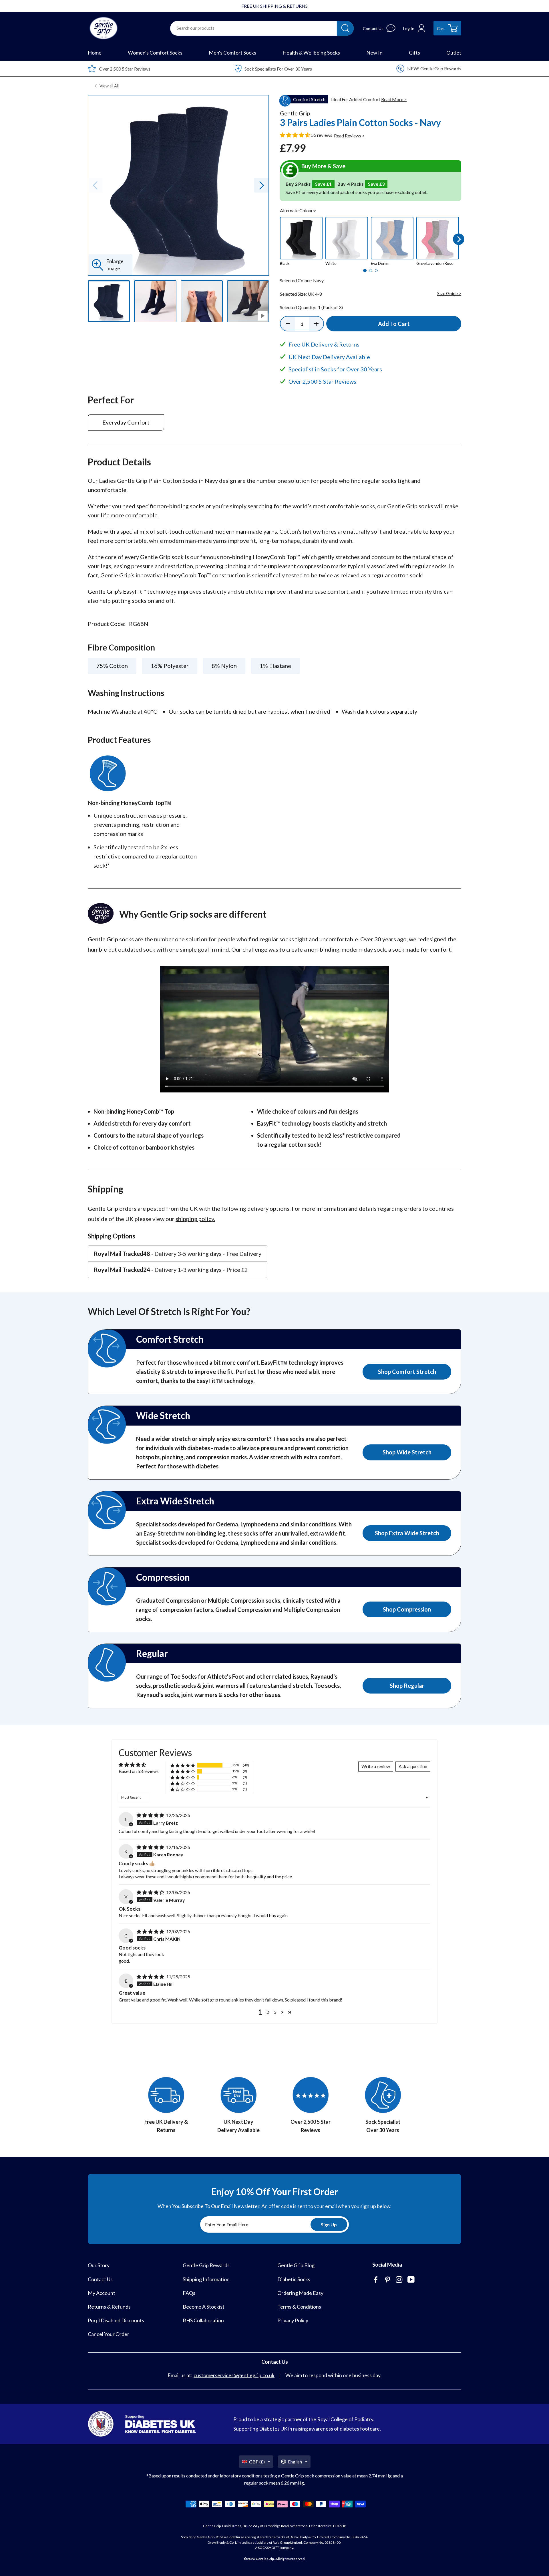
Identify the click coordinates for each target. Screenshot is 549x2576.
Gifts (414, 53)
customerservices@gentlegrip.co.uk (234, 2375)
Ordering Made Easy (300, 2293)
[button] (296, 135)
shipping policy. (195, 1219)
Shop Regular (407, 1686)
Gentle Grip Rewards (206, 2265)
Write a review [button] (376, 1766)
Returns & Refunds (109, 2307)
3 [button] (275, 2012)
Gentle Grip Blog (296, 2265)
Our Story (99, 2265)
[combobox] (254, 28)
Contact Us (100, 2279)
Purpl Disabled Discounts (116, 2320)
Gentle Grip (265, 2559)
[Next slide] (261, 185)
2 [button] (268, 2012)
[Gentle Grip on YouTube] (412, 2280)
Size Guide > (449, 293)
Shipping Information (206, 2279)
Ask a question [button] (413, 1766)
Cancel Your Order (109, 2334)
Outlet (454, 53)
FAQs (189, 2293)
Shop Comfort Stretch (407, 1372)
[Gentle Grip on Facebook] (376, 2280)
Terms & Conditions (299, 2307)
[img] (151, 1815)
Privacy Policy (293, 2320)
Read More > (394, 99)
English (295, 2462)
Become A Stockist (204, 2307)
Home (95, 53)
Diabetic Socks (294, 2279)
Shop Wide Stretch (407, 1452)
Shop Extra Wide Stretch (407, 1533)
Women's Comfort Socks (155, 53)
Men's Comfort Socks (232, 53)
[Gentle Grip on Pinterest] (388, 2280)
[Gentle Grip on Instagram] (400, 2280)
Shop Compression (407, 1609)
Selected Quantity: (311, 307)
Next (459, 239)
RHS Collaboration (203, 2320)
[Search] (345, 28)
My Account (102, 2293)
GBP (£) (257, 2462)
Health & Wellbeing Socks (311, 53)
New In (374, 53)
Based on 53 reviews (139, 1771)
